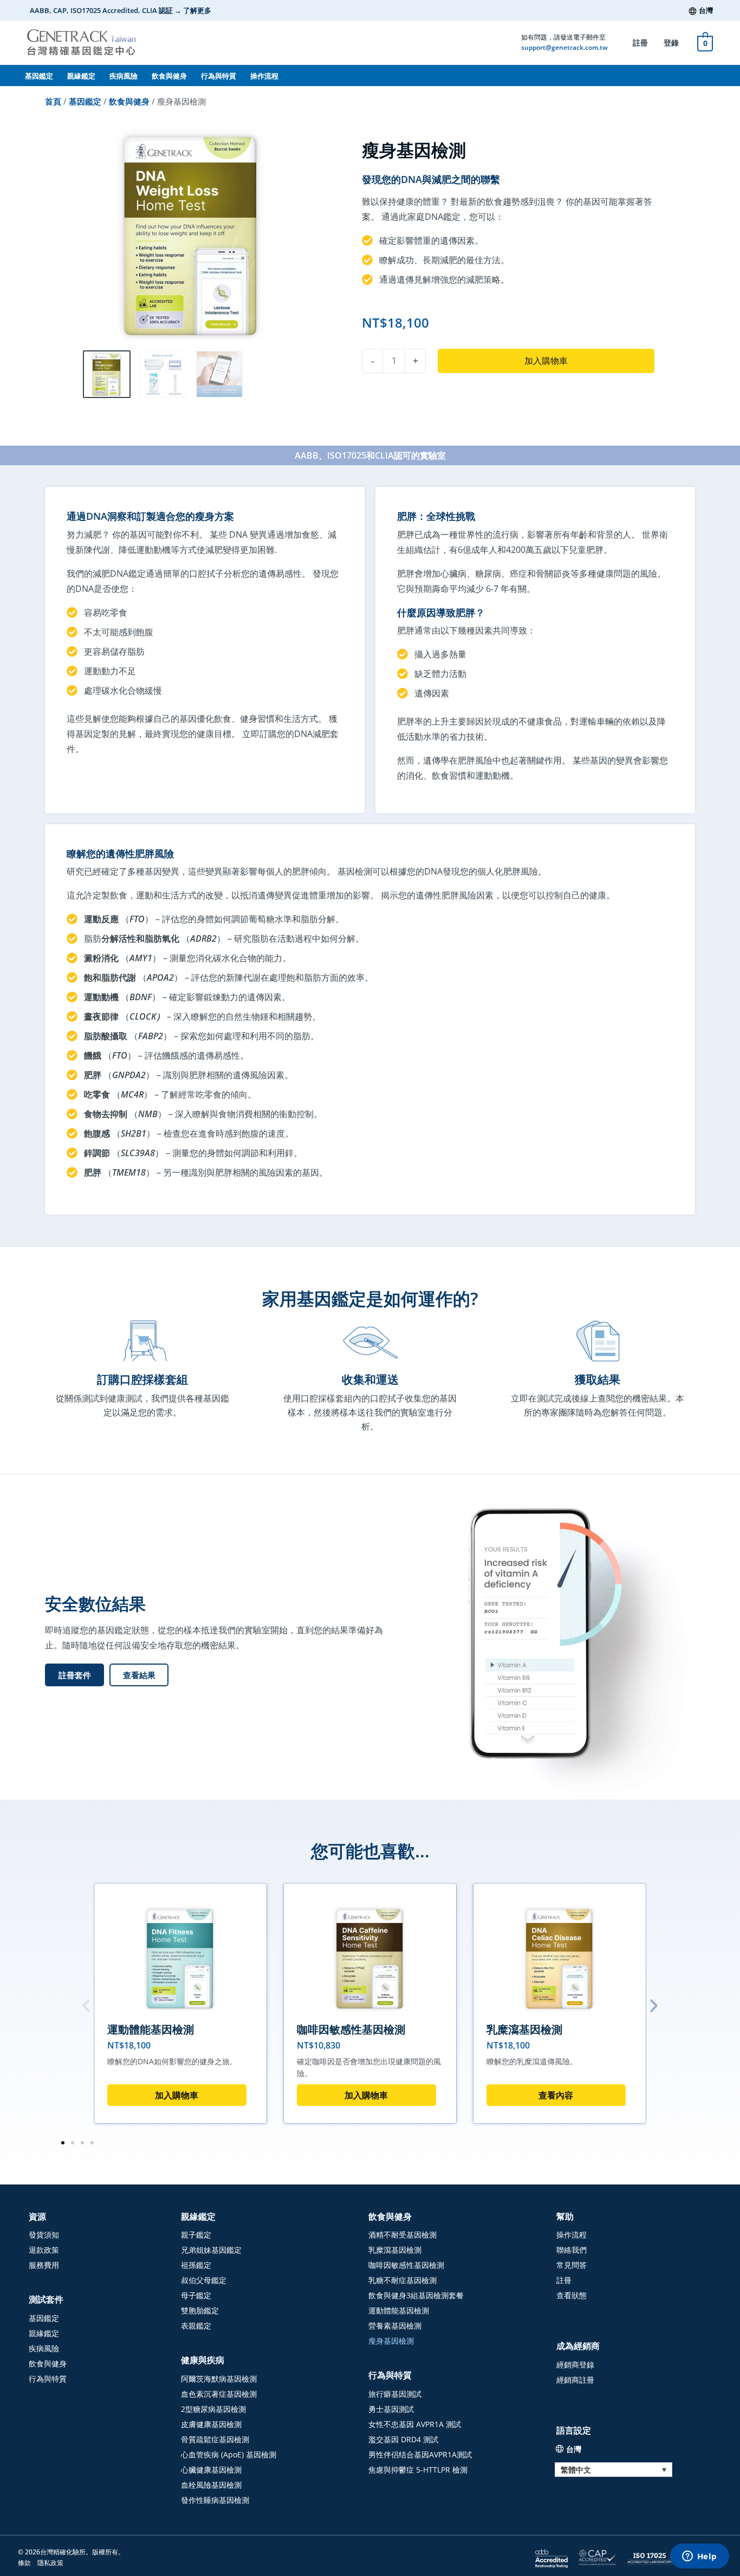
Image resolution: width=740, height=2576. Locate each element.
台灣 (706, 10)
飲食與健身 (169, 76)
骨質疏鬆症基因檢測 (215, 2439)
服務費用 (44, 2265)
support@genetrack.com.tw (564, 47)
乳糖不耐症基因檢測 (403, 2280)
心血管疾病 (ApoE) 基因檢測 (229, 2454)
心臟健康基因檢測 (211, 2470)
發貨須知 (44, 2235)
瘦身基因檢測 (391, 2341)
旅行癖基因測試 (395, 2394)
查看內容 (556, 2095)
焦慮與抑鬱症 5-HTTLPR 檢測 (418, 2470)
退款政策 (44, 2250)
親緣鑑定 (81, 76)
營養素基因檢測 (395, 2326)
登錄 (671, 43)
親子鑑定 (196, 2235)
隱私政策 (50, 2563)
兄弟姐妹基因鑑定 (211, 2250)
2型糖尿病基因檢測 (213, 2409)
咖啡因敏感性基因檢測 (351, 2029)
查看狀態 (572, 2295)
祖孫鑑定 (196, 2265)
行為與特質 (219, 76)
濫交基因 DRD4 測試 (403, 2439)
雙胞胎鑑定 (200, 2310)
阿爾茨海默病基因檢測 (219, 2379)
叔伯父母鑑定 (204, 2280)
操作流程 (264, 76)
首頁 (53, 101)
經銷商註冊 (575, 2380)
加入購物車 (546, 361)
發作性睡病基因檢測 (215, 2500)
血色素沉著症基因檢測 (219, 2394)
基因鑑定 (39, 76)
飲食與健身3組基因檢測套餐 (416, 2295)
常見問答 (572, 2265)
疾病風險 (124, 76)
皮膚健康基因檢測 (211, 2424)
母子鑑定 (196, 2295)
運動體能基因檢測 (151, 2029)
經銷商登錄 (575, 2365)
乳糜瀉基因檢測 (524, 2029)
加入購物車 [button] (177, 2095)
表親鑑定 (196, 2326)
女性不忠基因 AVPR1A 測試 (415, 2424)
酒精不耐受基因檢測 (403, 2235)
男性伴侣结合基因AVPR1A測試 (420, 2454)
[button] (139, 1675)
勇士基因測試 (391, 2409)
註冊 (640, 43)
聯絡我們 (572, 2250)
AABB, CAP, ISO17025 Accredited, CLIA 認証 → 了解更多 (121, 10)
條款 (24, 2563)
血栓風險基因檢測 (211, 2485)
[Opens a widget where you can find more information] (699, 2557)
